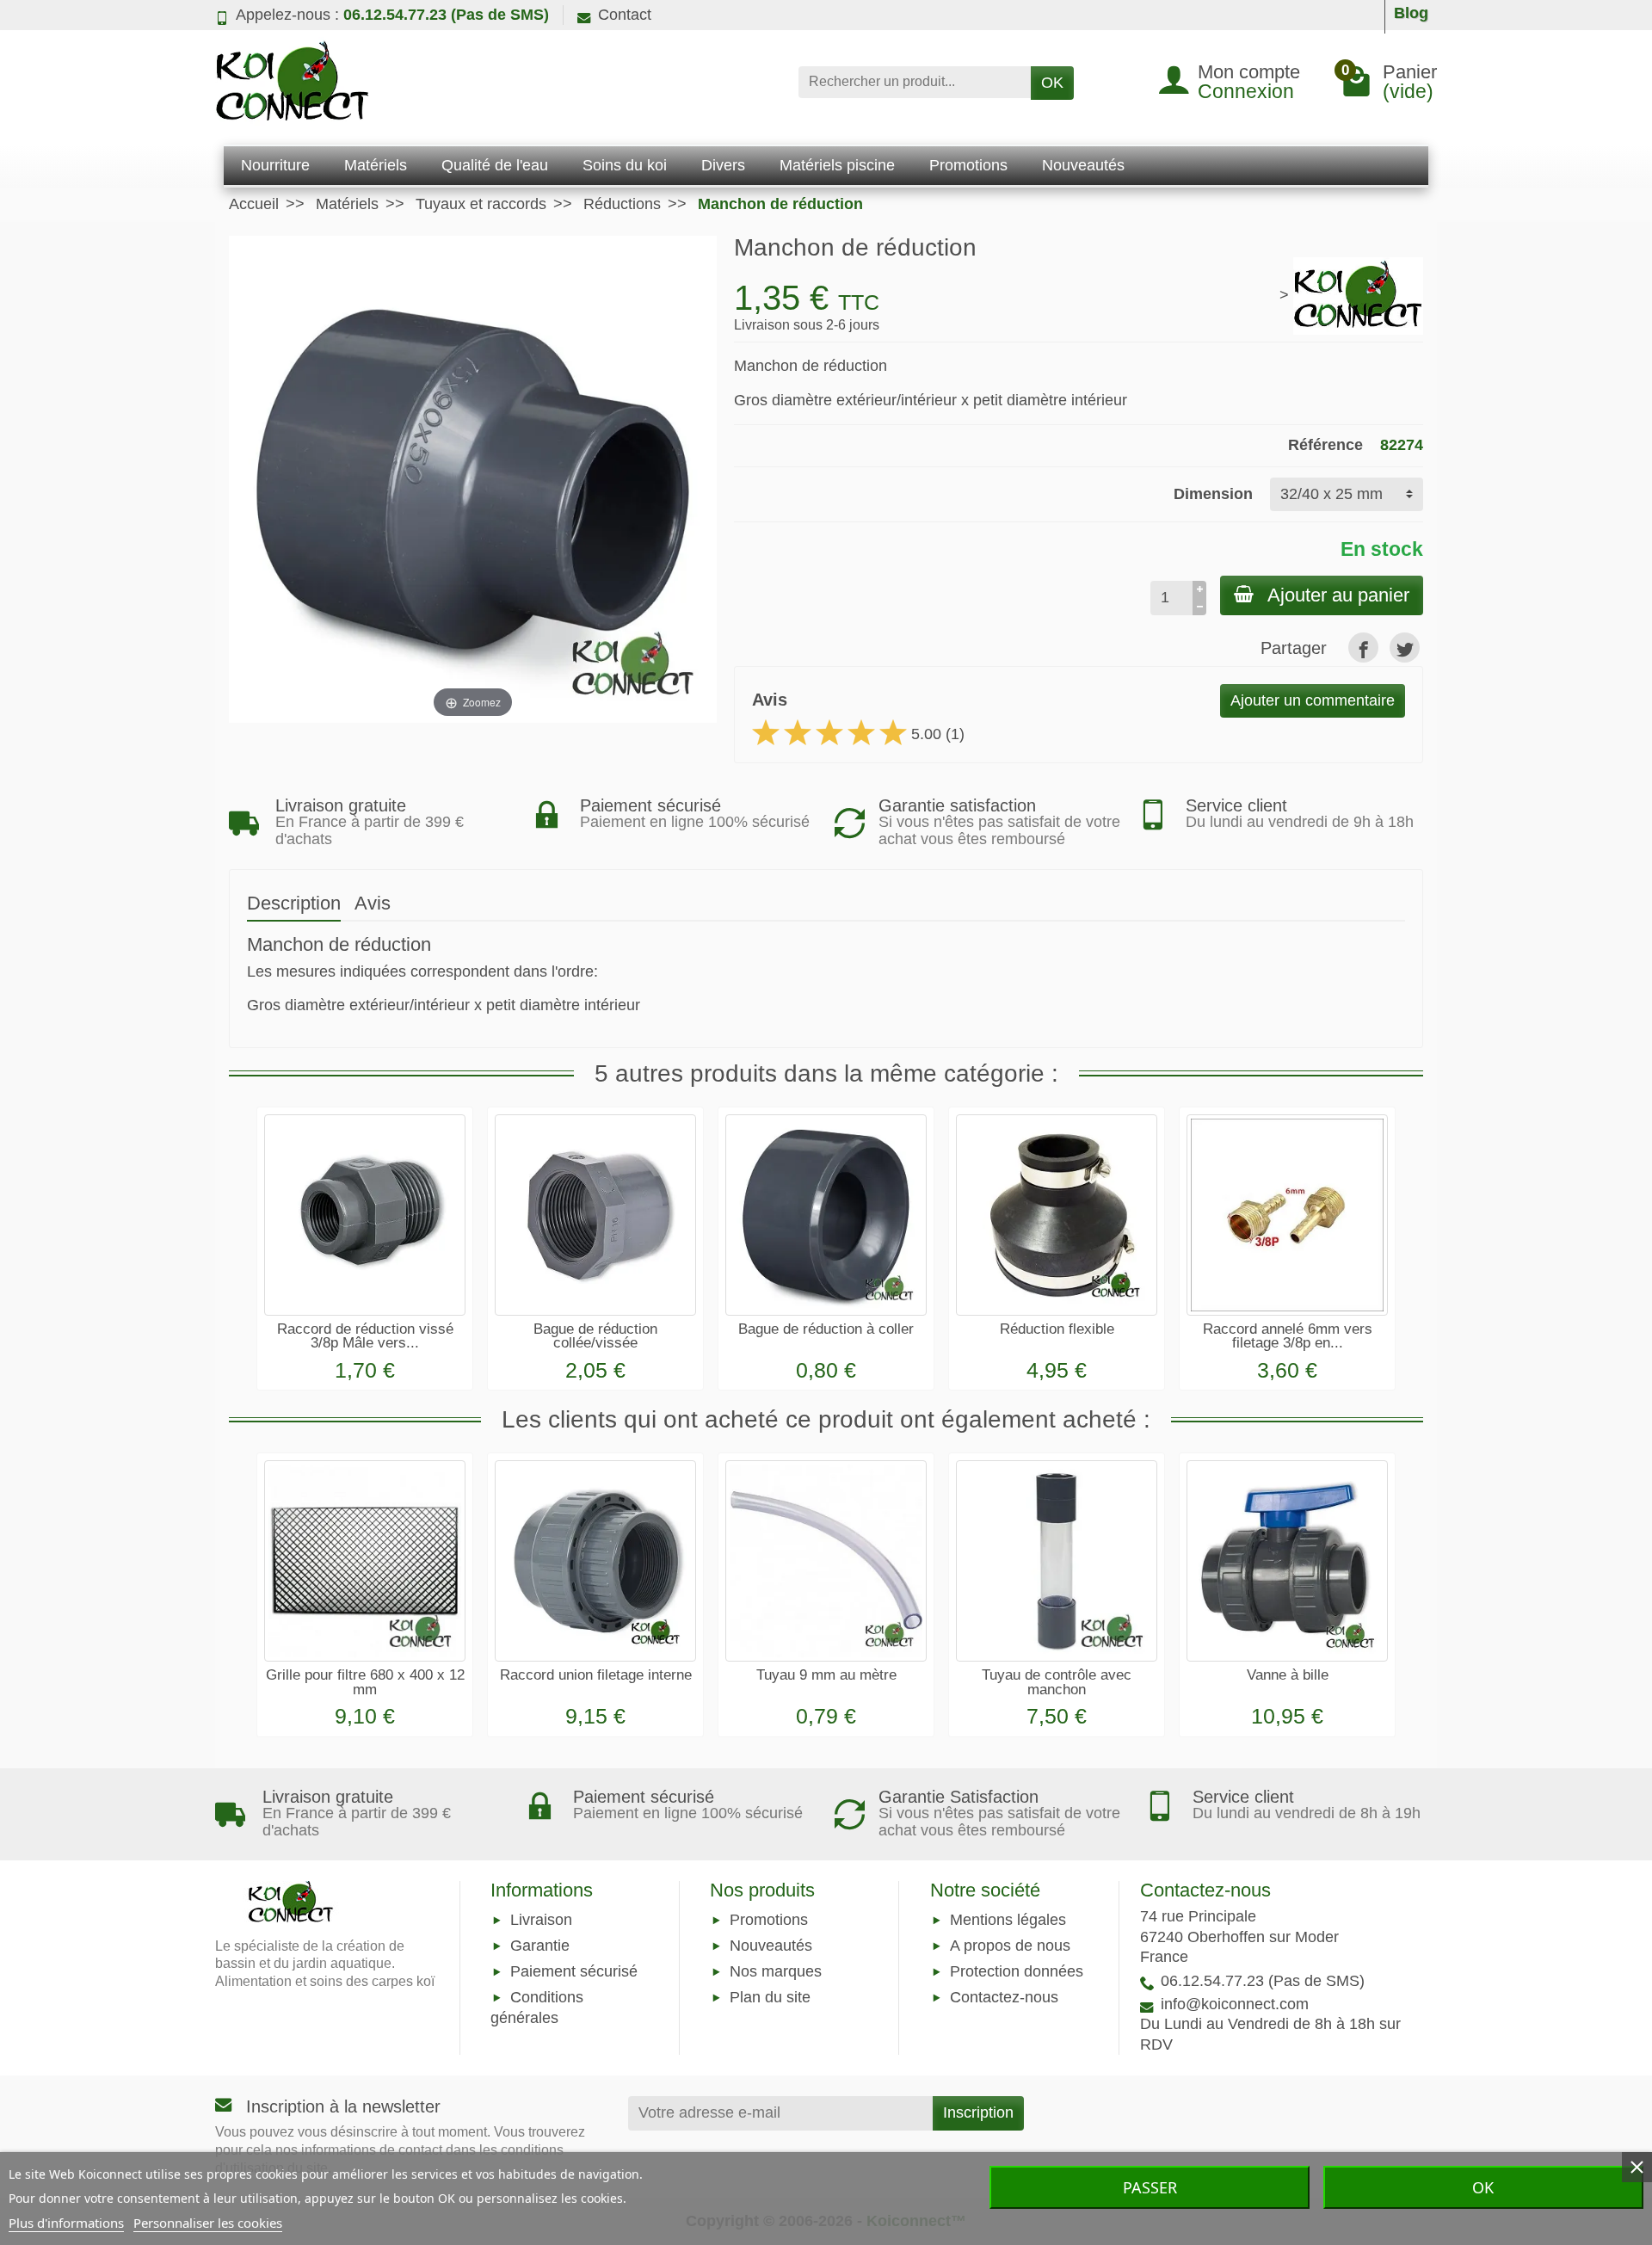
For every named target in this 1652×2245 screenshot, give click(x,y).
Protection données (1017, 1971)
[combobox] (915, 82)
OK (1052, 83)
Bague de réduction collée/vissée (595, 1336)
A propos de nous (1010, 1946)
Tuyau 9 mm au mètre (826, 1675)
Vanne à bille (1288, 1675)
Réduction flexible (1057, 1329)
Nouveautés (771, 1946)
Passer (1150, 2187)
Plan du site (770, 1998)
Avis (373, 903)
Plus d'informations (66, 2223)
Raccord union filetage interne (596, 1675)
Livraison (541, 1920)
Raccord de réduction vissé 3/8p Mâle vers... (365, 1336)
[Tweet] (1405, 648)
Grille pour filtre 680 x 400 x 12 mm (365, 1682)
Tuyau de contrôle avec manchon (1057, 1682)
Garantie (540, 1946)
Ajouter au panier (1338, 595)
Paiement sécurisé (574, 1971)
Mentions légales (1008, 1920)
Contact (625, 15)
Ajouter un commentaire (1313, 700)
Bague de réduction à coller (826, 1329)
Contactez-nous (1004, 1998)
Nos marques (776, 1971)
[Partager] (1363, 648)
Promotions (769, 1920)
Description (294, 903)
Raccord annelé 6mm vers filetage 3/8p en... (1288, 1336)
